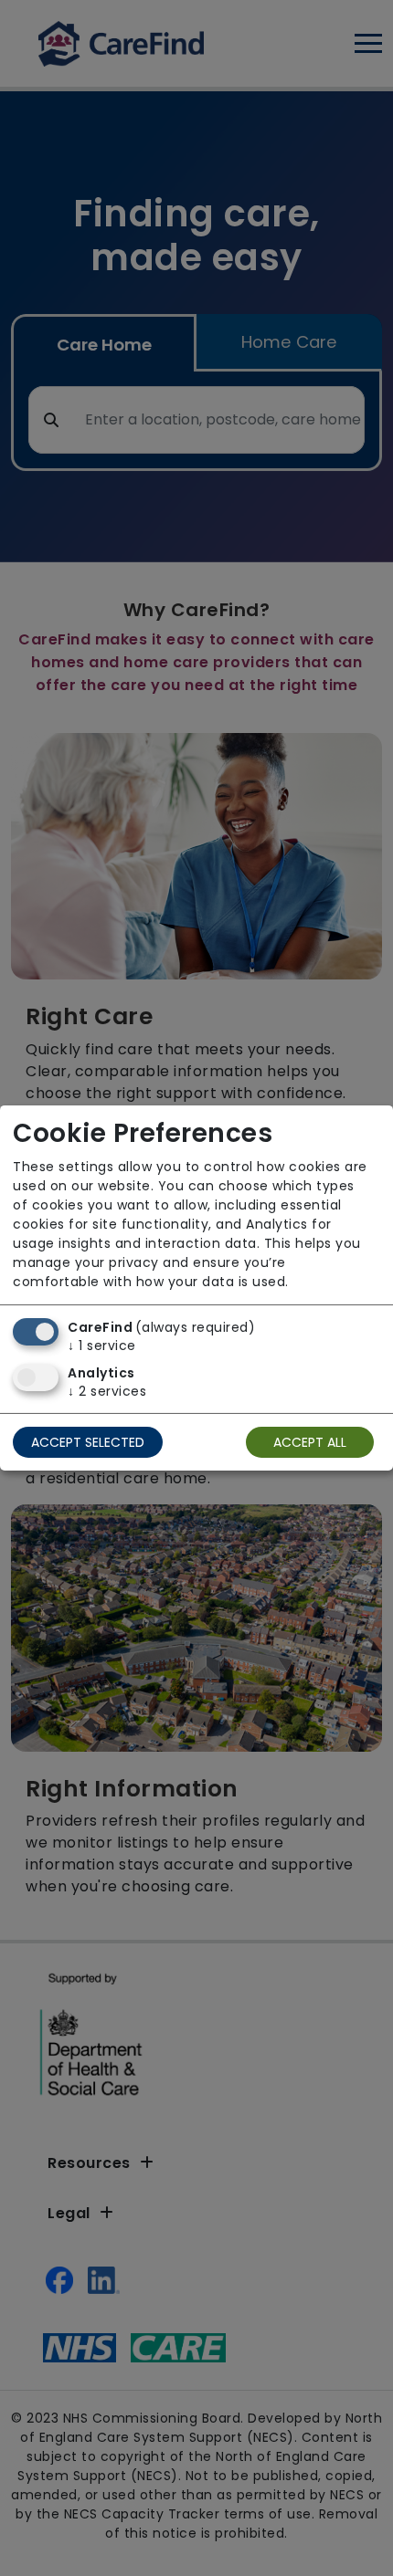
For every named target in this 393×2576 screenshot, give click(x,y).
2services (107, 1391)
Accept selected (88, 1442)
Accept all (310, 1442)
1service (102, 1346)
